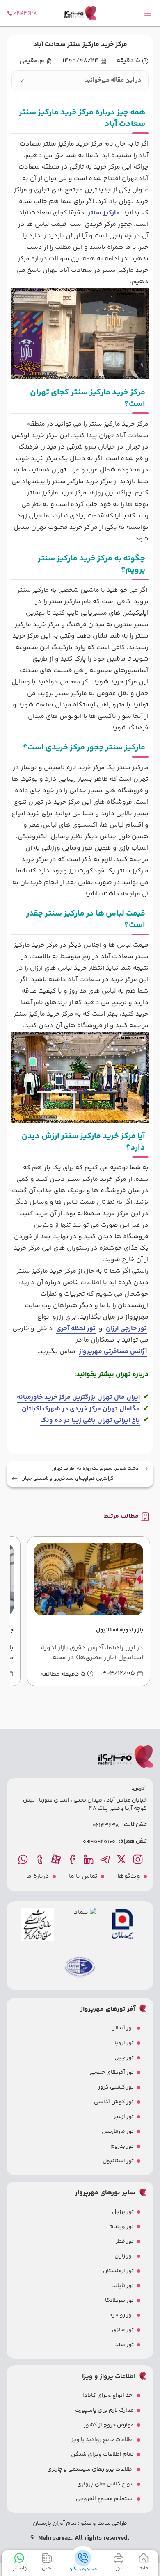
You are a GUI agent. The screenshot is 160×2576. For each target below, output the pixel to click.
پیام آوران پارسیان (55, 2524)
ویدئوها (129, 1877)
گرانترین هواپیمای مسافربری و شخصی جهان (67, 1479)
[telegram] (106, 1859)
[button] (80, 81)
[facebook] (73, 1859)
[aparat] (57, 1859)
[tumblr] (40, 1859)
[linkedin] (89, 1859)
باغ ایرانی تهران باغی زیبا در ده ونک (90, 1420)
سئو (86, 2524)
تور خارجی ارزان (126, 1329)
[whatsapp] (24, 1859)
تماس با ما (83, 1877)
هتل (47, 2568)
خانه (144, 2568)
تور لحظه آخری (76, 1329)
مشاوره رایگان (83, 2569)
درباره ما (38, 1877)
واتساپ (19, 2568)
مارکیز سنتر (104, 213)
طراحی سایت (112, 2524)
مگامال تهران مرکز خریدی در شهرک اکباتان (81, 1409)
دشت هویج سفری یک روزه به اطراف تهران (95, 1469)
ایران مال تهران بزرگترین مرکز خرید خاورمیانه (78, 1397)
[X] (122, 1859)
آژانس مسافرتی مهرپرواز (113, 1352)
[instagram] (139, 1859)
